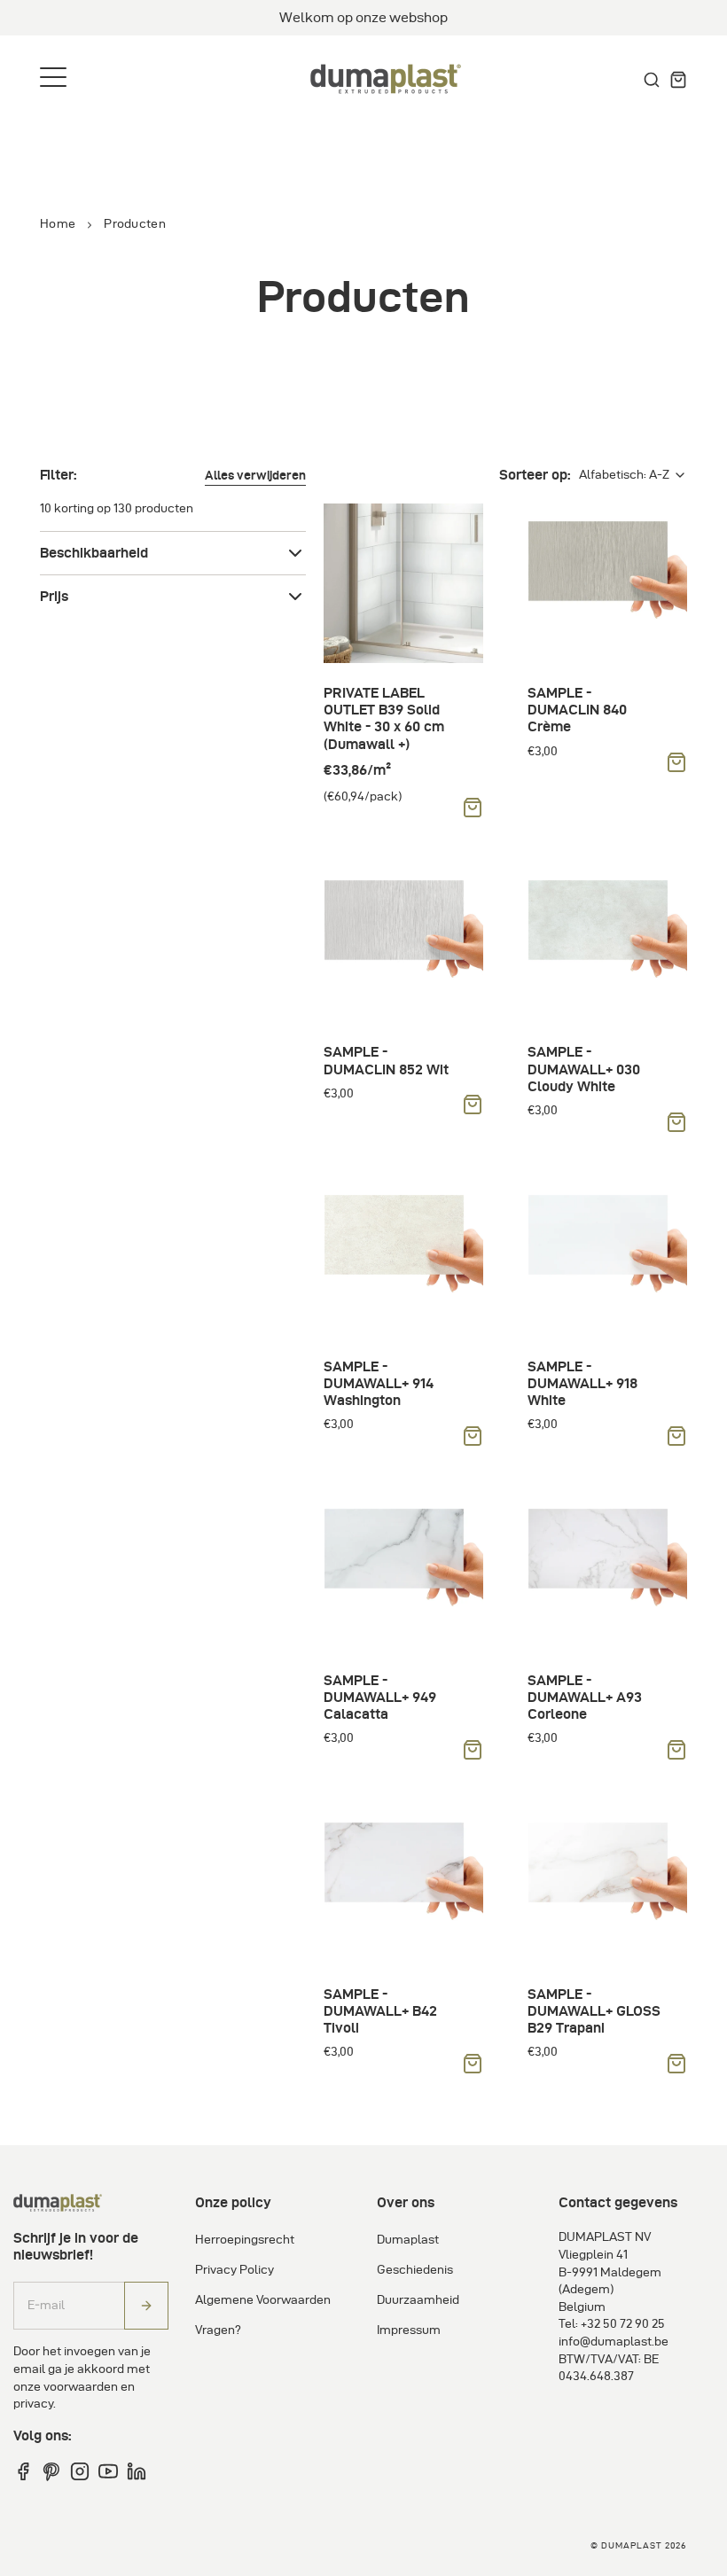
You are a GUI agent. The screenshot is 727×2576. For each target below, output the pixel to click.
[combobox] (633, 475)
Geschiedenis (415, 2270)
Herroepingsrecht (245, 2240)
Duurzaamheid (418, 2300)
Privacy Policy (235, 2270)
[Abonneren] (146, 2306)
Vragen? (218, 2330)
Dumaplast (408, 2240)
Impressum (409, 2330)
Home (58, 224)
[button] (255, 476)
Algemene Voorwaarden (263, 2300)
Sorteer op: (535, 475)
